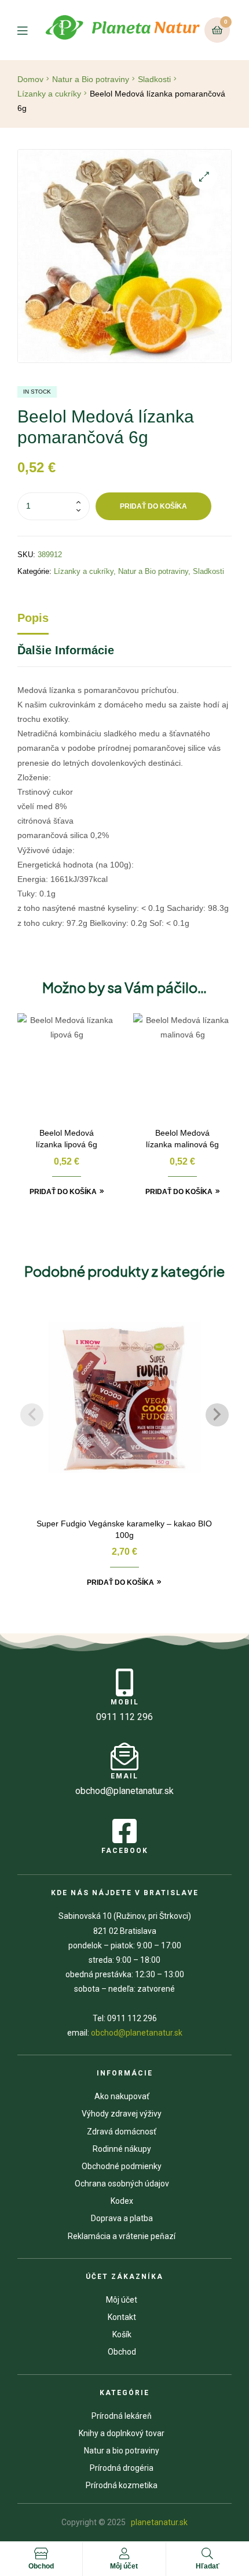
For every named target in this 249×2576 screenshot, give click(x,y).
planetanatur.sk (158, 2522)
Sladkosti (154, 79)
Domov (30, 79)
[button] (204, 177)
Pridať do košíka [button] (63, 1192)
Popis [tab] (33, 618)
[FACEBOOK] (124, 1831)
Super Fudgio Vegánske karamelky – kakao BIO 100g (124, 1529)
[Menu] (30, 30)
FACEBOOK (125, 1851)
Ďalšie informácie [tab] (66, 650)
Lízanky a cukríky (49, 94)
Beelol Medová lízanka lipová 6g (67, 1139)
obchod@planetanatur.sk (137, 2033)
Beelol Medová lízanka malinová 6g (182, 1139)
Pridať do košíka (153, 506)
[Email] (124, 1756)
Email (124, 1776)
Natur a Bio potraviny (91, 79)
